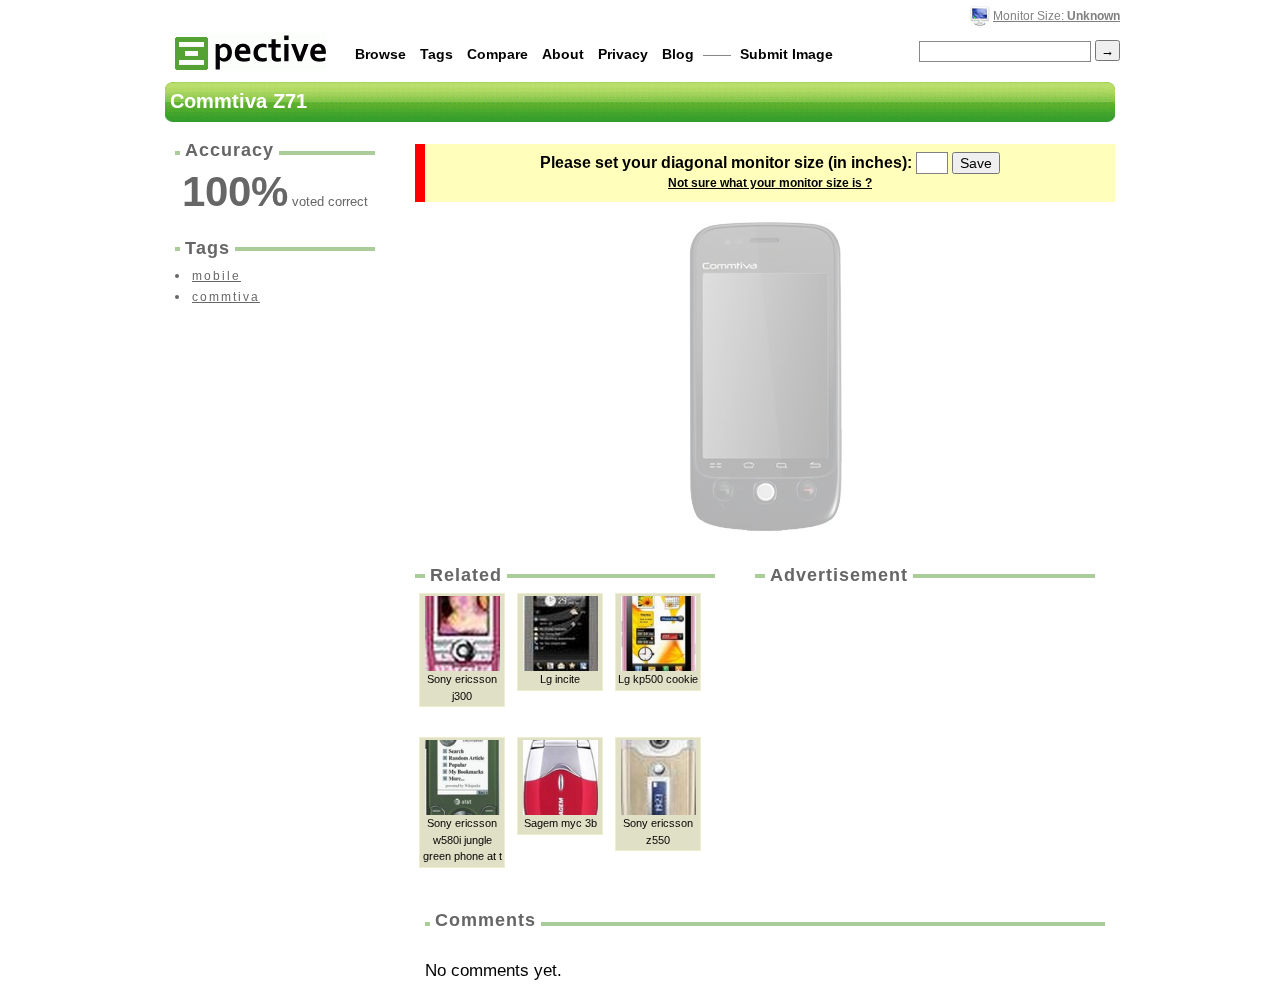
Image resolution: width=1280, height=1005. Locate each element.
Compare (497, 54)
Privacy (623, 54)
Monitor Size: (1056, 16)
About (563, 54)
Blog (678, 54)
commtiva (226, 297)
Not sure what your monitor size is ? (770, 183)
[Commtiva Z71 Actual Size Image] (765, 376)
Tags (436, 54)
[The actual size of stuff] (250, 51)
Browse (380, 54)
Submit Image (786, 54)
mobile (216, 276)
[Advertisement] (923, 738)
